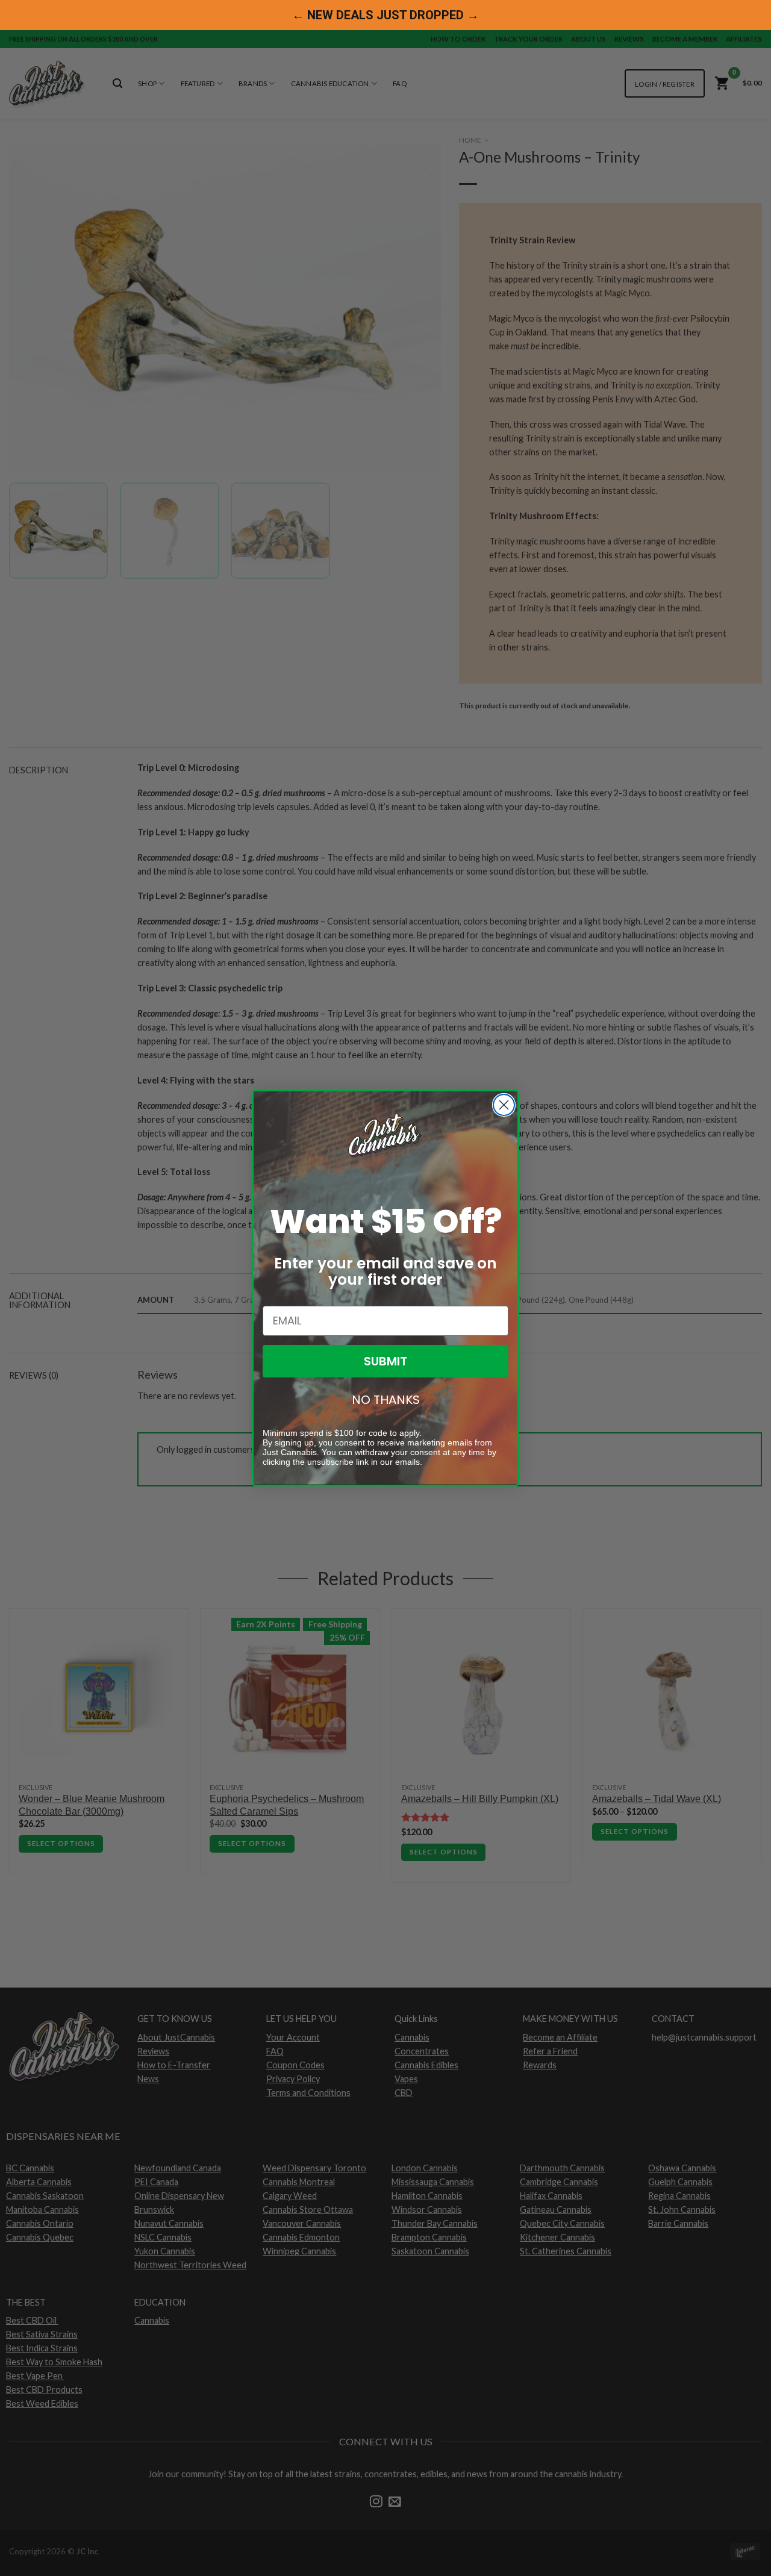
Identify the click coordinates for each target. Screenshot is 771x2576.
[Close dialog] (504, 1105)
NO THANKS (386, 1400)
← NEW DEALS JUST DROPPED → (385, 15)
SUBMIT (385, 1361)
